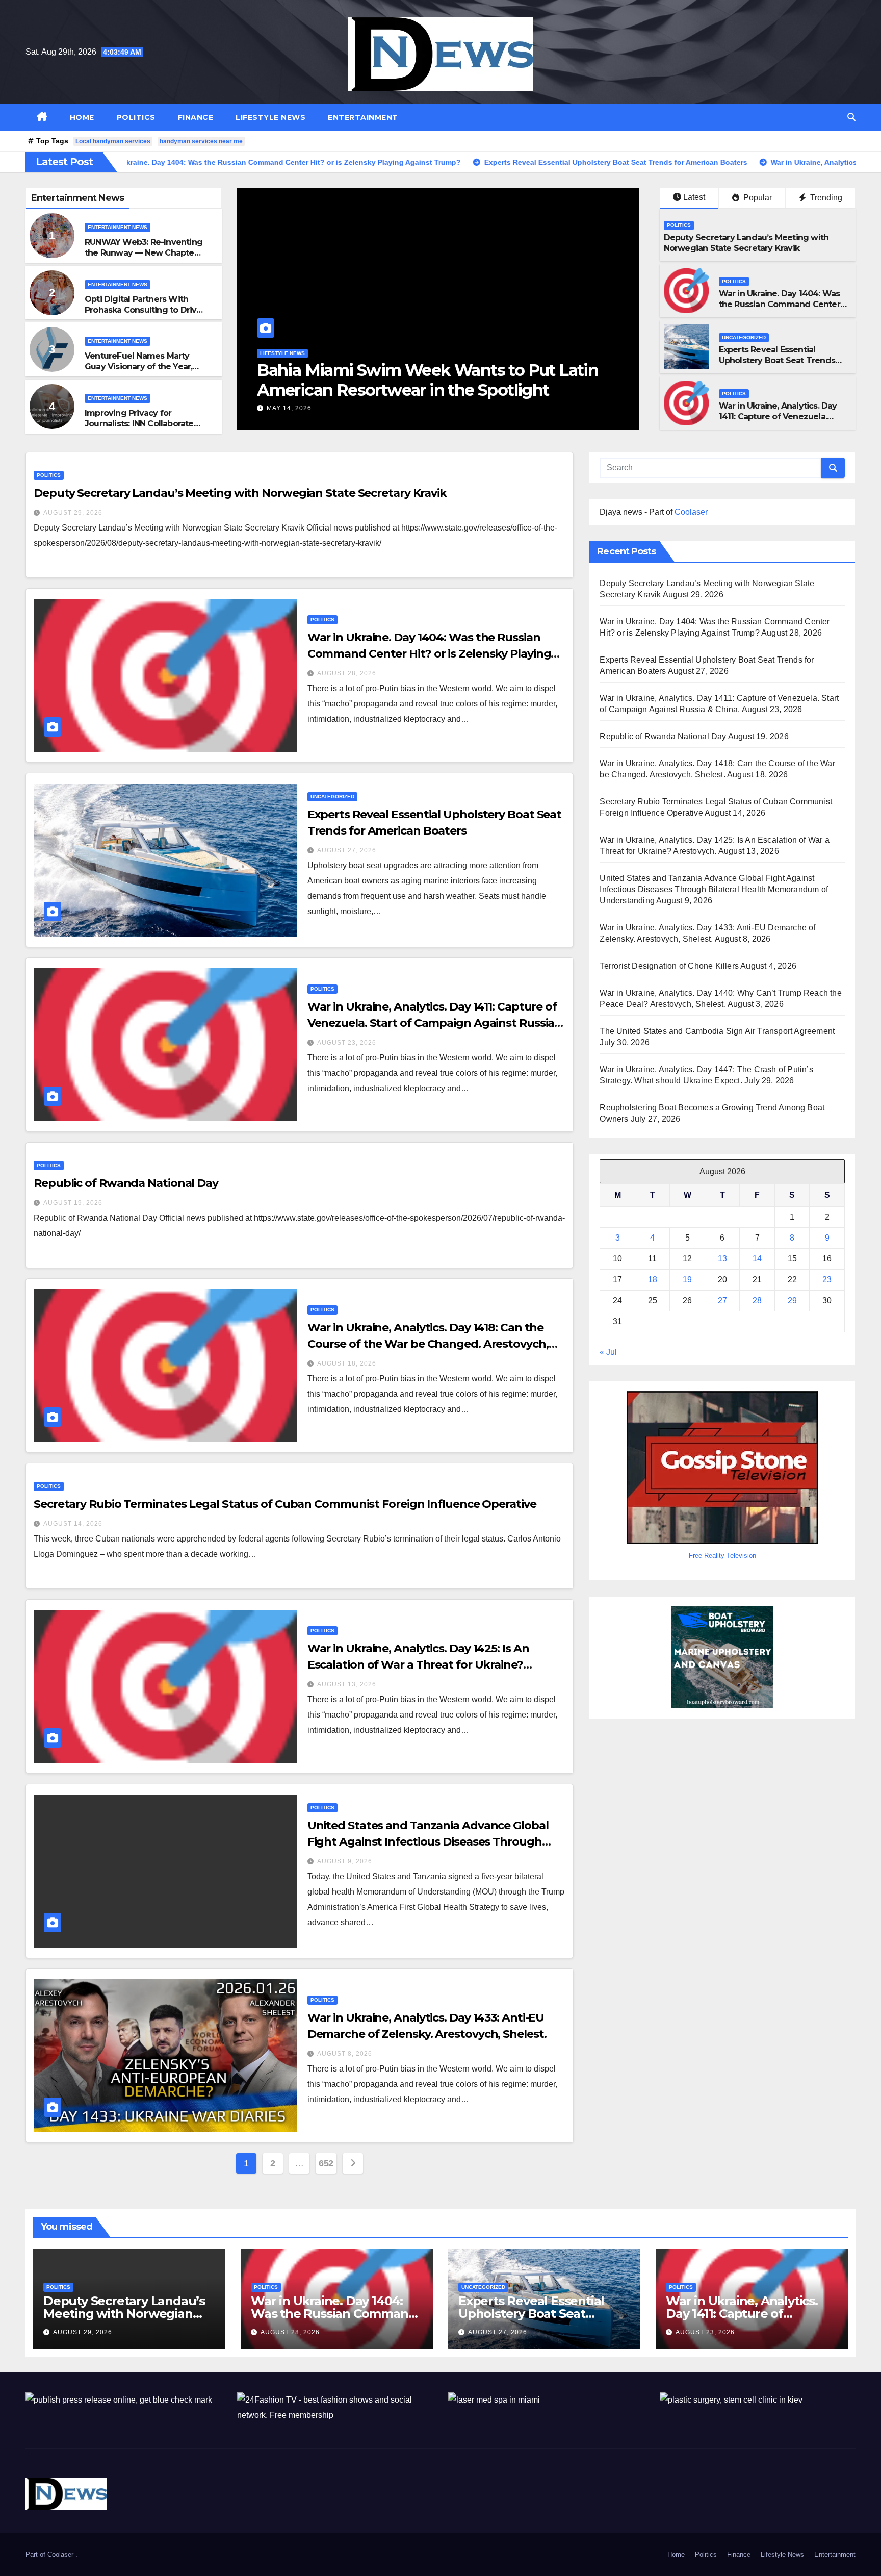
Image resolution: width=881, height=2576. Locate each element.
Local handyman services (113, 141)
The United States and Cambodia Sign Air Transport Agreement (717, 1031)
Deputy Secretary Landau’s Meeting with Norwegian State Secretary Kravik (746, 243)
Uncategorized (744, 337)
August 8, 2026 (345, 2054)
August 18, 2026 (347, 1363)
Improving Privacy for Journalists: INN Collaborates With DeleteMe (141, 424)
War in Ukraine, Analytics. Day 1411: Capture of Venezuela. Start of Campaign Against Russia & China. (778, 422)
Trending (825, 198)
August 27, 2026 (347, 850)
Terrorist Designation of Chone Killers (669, 966)
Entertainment (363, 117)
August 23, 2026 (347, 1043)
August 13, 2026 (347, 1684)
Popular (757, 198)
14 (757, 1258)
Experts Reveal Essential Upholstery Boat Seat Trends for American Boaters (777, 360)
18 (653, 1279)
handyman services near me (201, 141)
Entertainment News (118, 227)
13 (722, 1258)
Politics (136, 117)
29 (792, 1300)
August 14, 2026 (73, 1524)
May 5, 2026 (287, 408)
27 (722, 1300)
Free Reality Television (722, 1555)
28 (757, 1300)
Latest (694, 197)
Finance (196, 117)
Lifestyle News (270, 117)
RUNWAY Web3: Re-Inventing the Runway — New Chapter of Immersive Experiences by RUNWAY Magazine (144, 258)
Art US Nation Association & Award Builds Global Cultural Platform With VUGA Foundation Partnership (417, 390)
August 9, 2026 (345, 1861)
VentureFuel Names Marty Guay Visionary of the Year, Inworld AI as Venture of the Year (141, 372)
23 (827, 1279)
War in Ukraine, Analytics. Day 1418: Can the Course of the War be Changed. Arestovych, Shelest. (428, 1344)
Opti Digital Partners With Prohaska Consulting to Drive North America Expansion (143, 310)
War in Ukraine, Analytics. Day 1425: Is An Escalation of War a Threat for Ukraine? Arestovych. (418, 1665)
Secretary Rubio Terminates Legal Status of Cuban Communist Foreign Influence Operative (285, 1504)
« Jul (608, 1352)
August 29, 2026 (73, 513)
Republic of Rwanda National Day (126, 1183)
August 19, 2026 (73, 1203)
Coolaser (691, 512)
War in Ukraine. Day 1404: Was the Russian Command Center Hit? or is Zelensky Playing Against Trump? (780, 309)
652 (326, 2163)
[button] (851, 117)
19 (687, 1279)
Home (82, 117)
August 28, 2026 (347, 673)
